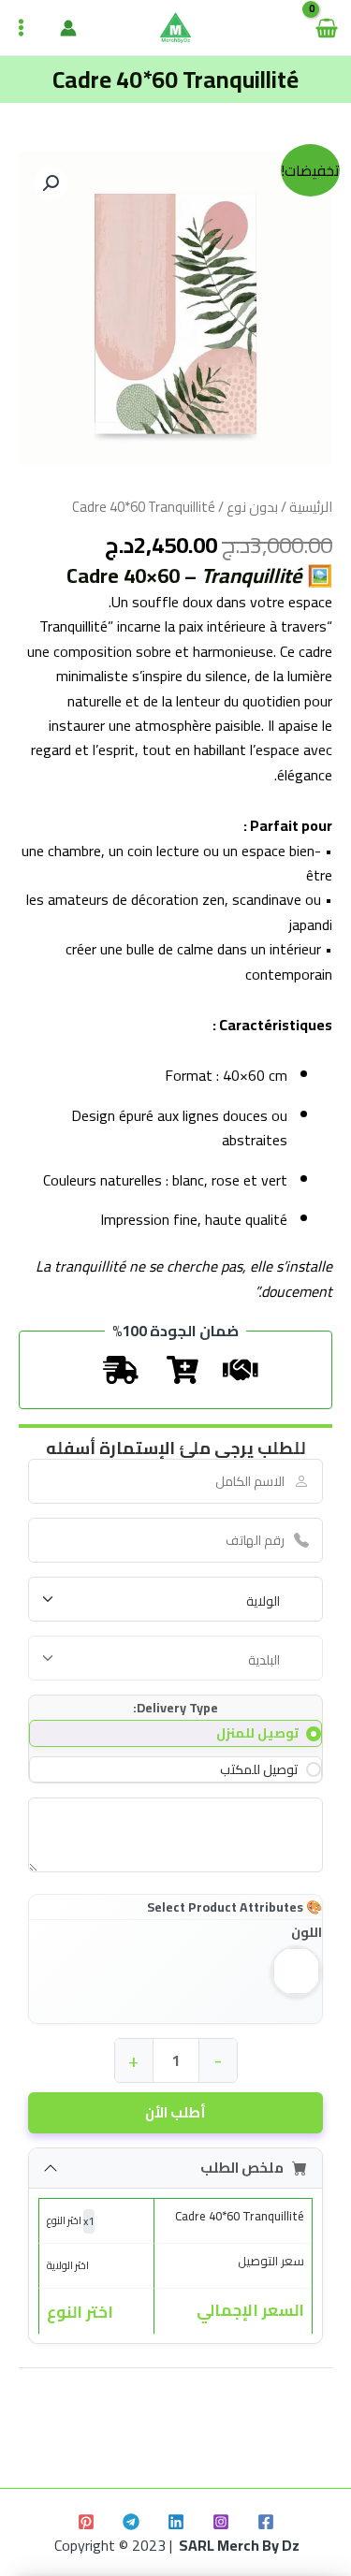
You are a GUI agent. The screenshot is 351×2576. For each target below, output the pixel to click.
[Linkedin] (176, 2522)
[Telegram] (131, 2522)
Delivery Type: (175, 1708)
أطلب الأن (175, 2112)
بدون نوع (252, 507)
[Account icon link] (68, 28)
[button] (51, 183)
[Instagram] (221, 2522)
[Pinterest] (86, 2522)
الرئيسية (311, 507)
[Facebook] (266, 2522)
